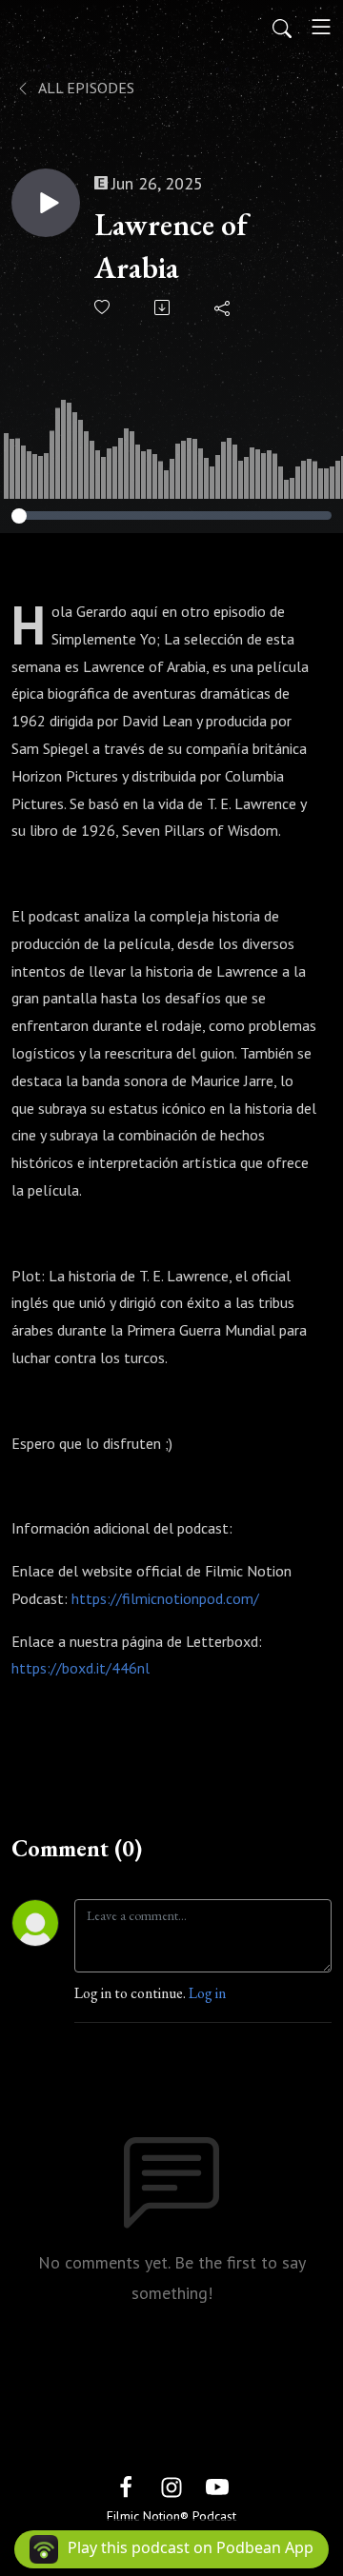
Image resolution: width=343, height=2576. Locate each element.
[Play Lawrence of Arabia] (46, 203)
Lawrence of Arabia (171, 246)
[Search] (282, 27)
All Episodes (85, 88)
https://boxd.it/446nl (81, 1668)
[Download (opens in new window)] (163, 307)
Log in (207, 1993)
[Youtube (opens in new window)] (217, 2485)
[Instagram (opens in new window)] (171, 2485)
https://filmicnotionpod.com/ (165, 1598)
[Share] (223, 307)
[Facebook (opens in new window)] (126, 2485)
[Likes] (103, 307)
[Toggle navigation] (321, 27)
